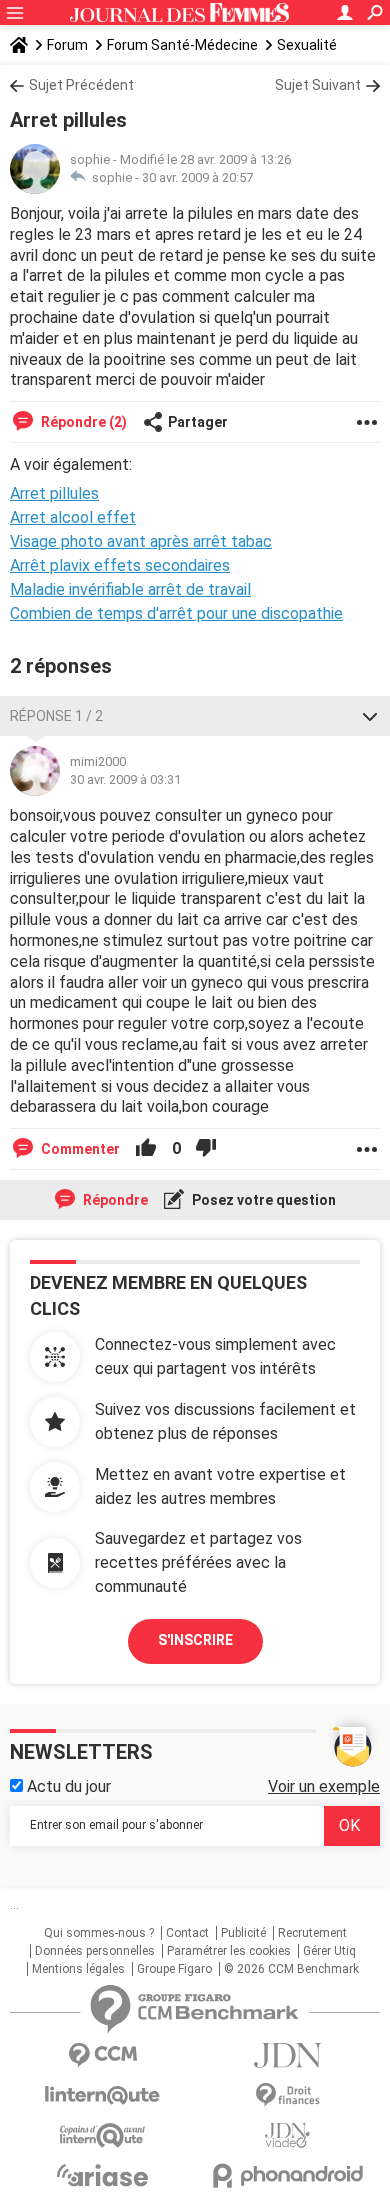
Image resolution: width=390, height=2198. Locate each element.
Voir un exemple (324, 1786)
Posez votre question (262, 1200)
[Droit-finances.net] (287, 2095)
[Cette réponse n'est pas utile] (206, 1149)
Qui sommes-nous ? (99, 1933)
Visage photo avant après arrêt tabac (141, 541)
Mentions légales (78, 1969)
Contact (187, 1933)
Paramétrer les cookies (229, 1951)
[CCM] (102, 2055)
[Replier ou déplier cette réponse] (370, 716)
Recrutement (312, 1933)
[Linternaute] (102, 2095)
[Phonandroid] (287, 2175)
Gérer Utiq (329, 1951)
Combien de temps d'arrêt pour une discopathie (176, 613)
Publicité (243, 1933)
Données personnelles (95, 1951)
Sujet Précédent (81, 85)
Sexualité (307, 45)
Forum (67, 45)
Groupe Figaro (174, 1969)
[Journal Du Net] (287, 2055)
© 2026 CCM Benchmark (291, 1969)
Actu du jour (67, 1786)
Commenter (79, 1149)
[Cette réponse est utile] (146, 1149)
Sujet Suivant (318, 85)
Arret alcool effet (73, 517)
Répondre (114, 1200)
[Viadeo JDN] (287, 2135)
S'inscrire (195, 1640)
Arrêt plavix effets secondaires (120, 565)
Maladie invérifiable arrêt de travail (130, 589)
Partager (198, 422)
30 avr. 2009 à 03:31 (125, 779)
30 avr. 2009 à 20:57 (197, 177)
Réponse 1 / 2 (56, 716)
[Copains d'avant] (102, 2135)
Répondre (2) (82, 422)
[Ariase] (102, 2175)
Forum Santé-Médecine (182, 45)
